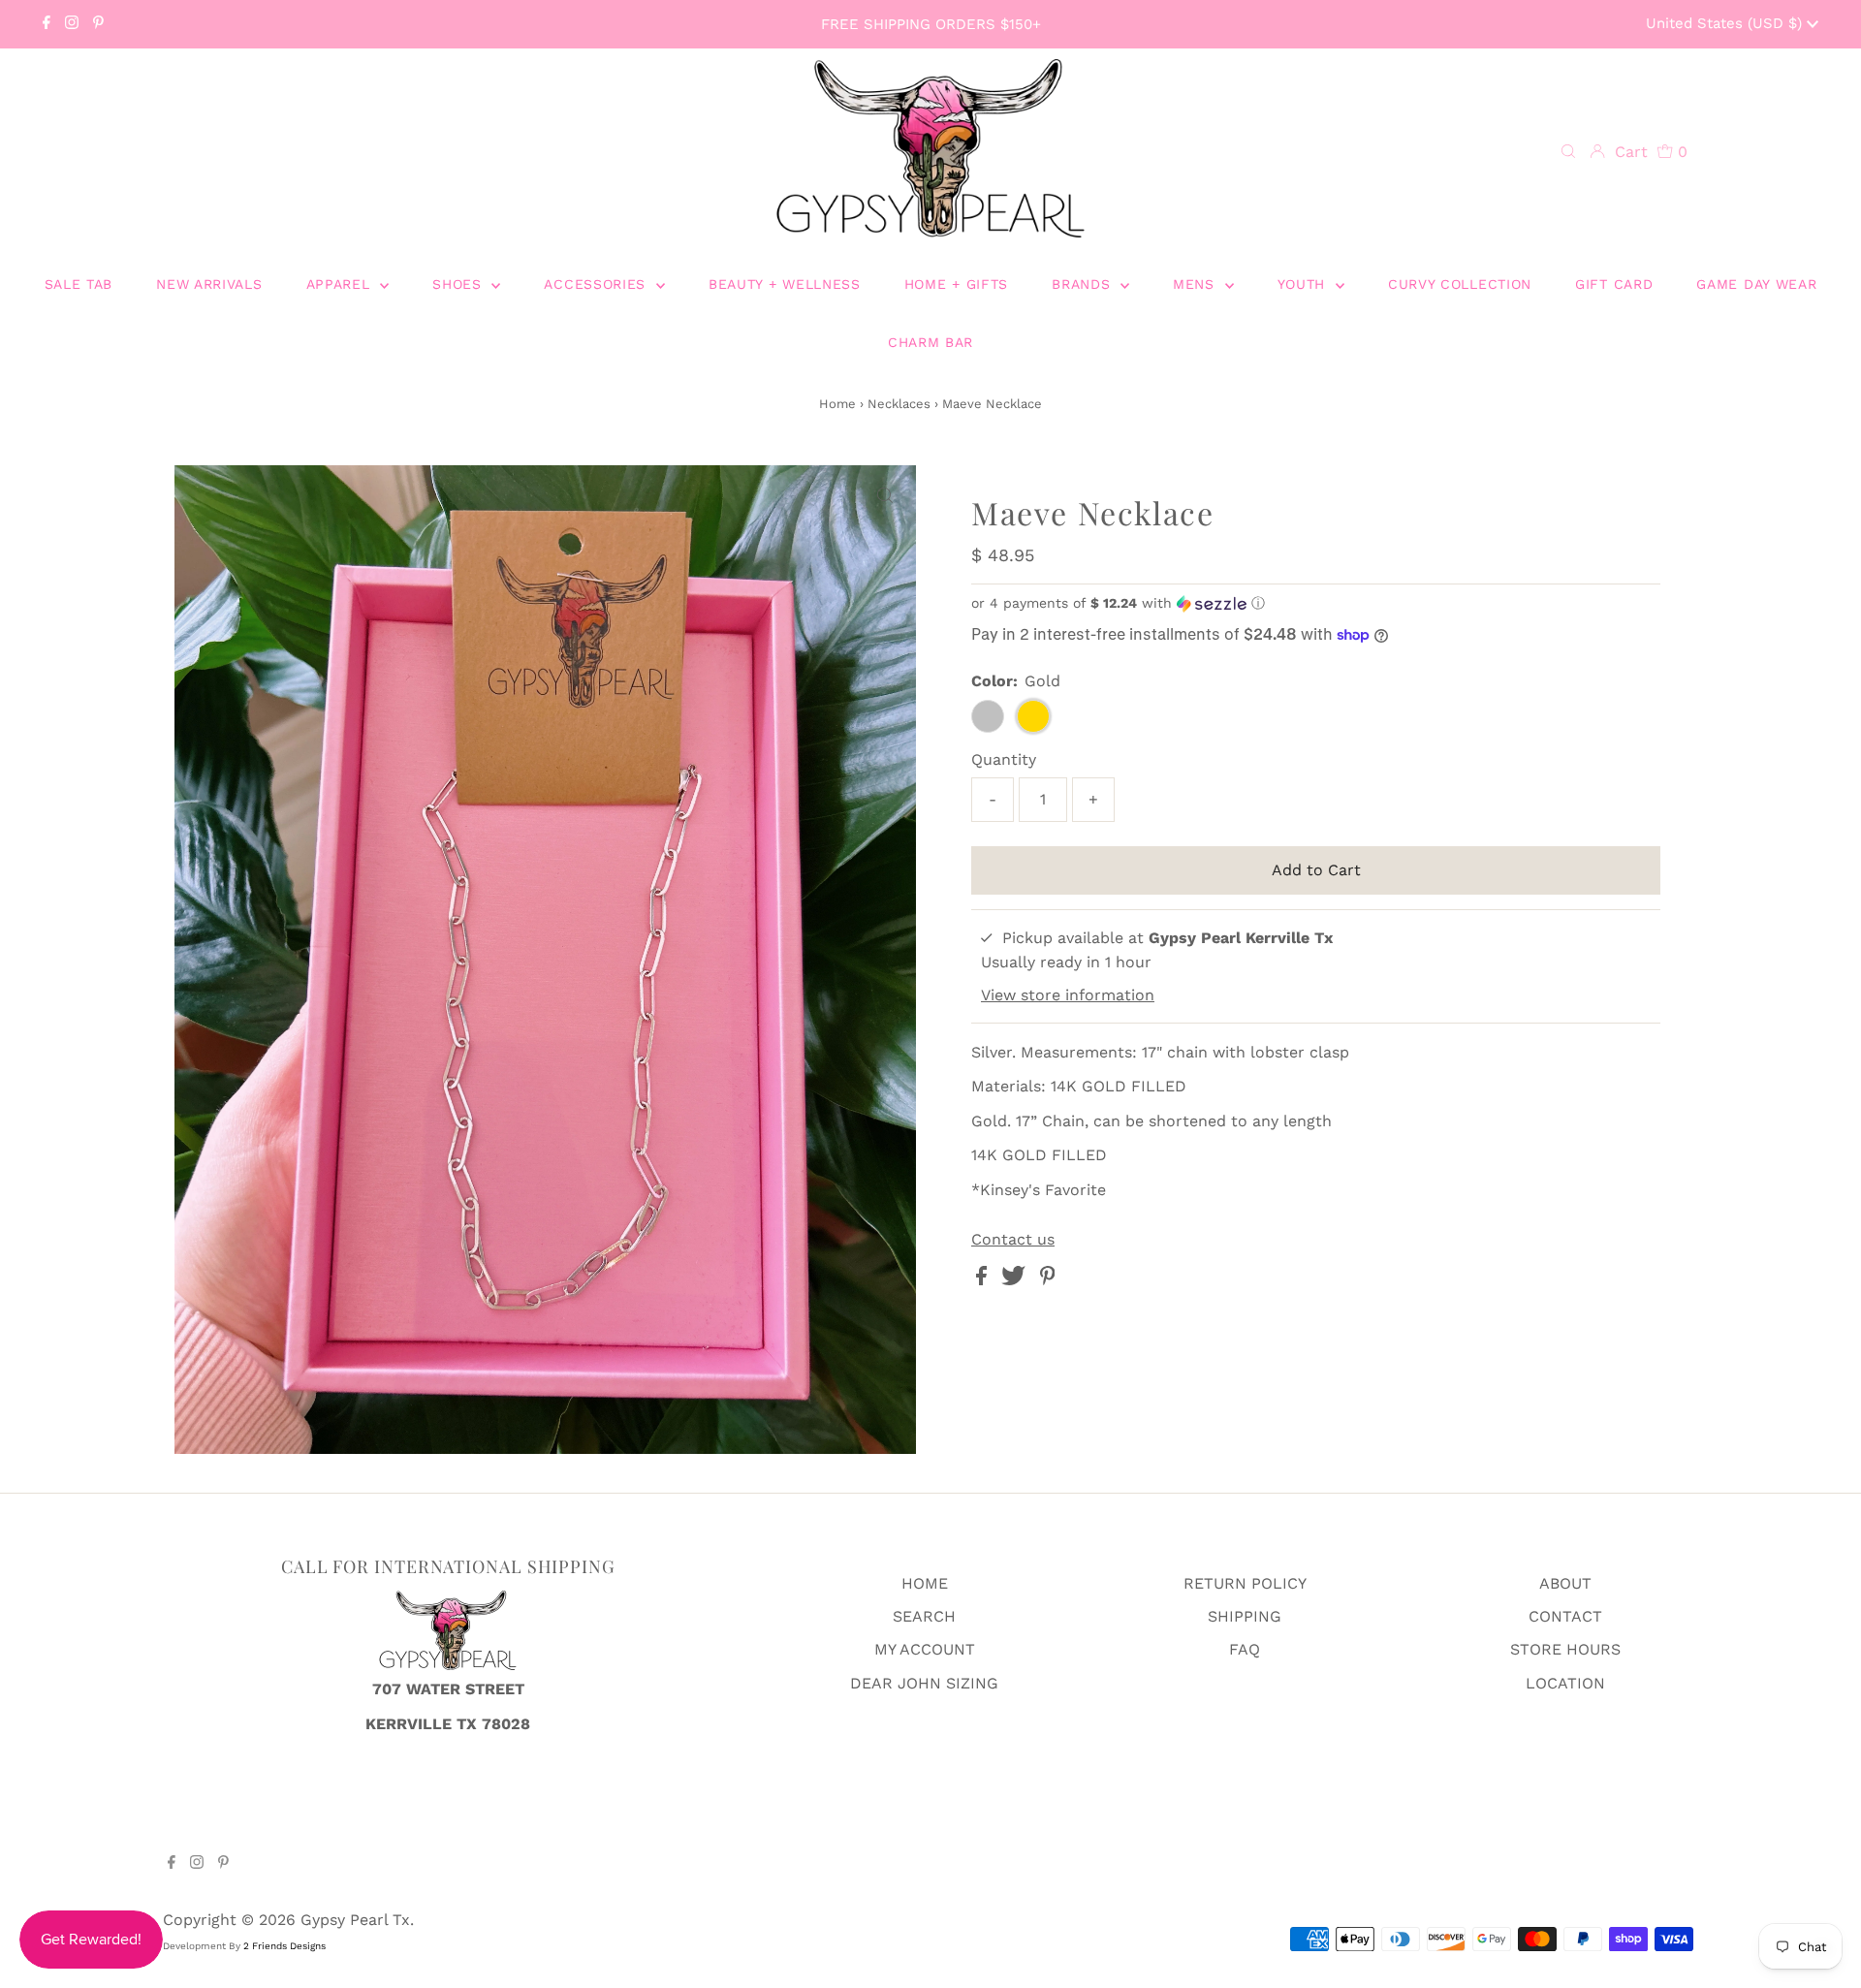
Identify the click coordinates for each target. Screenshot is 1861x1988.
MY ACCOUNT (925, 1649)
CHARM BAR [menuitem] (930, 342)
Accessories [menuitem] (597, 284)
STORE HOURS (1565, 1649)
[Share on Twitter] (1016, 1280)
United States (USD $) (1726, 23)
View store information (1068, 995)
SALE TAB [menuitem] (79, 284)
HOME (925, 1583)
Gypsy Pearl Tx (355, 1920)
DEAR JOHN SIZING (924, 1683)
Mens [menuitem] (1197, 284)
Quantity (1004, 759)
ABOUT (1565, 1583)
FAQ (1245, 1649)
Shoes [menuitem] (459, 284)
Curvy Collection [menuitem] (1460, 284)
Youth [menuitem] (1304, 284)
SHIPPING (1245, 1616)
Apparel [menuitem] (341, 284)
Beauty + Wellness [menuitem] (785, 284)
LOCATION (1565, 1683)
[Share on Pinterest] (1048, 1280)
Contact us (1013, 1240)
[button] (1316, 603)
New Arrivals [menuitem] (209, 284)
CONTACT (1565, 1616)
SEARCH (924, 1616)
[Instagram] (72, 24)
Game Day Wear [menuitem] (1756, 284)
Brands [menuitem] (1084, 284)
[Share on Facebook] (984, 1280)
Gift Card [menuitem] (1614, 284)
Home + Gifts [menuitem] (956, 284)
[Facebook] (47, 24)
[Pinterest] (98, 24)
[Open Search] (1568, 152)
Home (837, 404)
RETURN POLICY (1245, 1583)
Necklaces (899, 404)
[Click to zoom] (885, 496)
